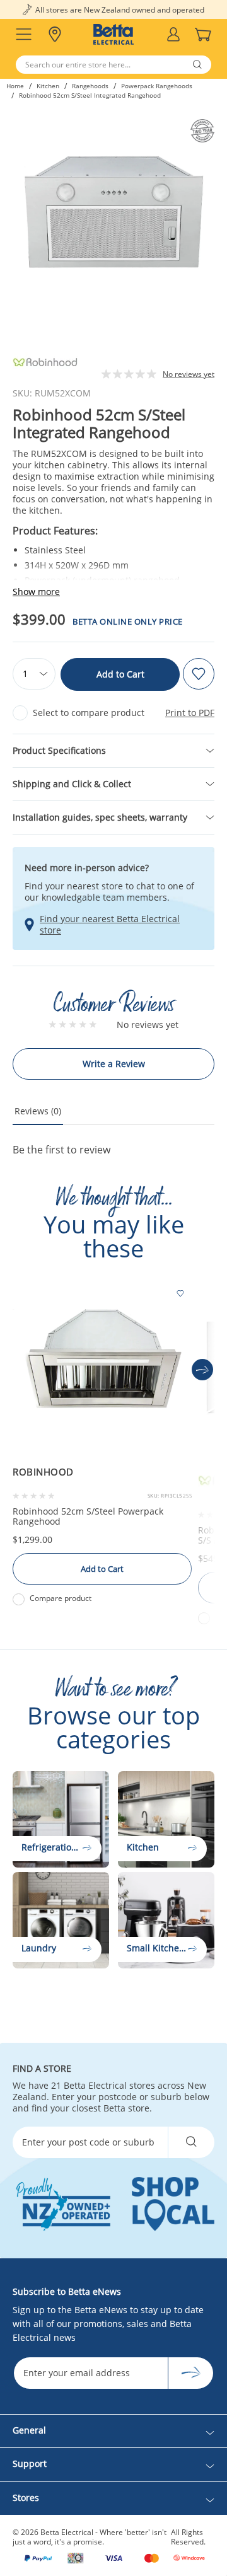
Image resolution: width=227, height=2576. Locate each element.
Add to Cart (120, 674)
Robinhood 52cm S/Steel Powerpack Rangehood (88, 1516)
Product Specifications (59, 750)
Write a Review (114, 1064)
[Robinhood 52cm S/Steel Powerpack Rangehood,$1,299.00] (102, 1370)
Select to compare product (89, 713)
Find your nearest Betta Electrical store (110, 925)
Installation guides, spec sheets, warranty (100, 817)
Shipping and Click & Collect (72, 784)
